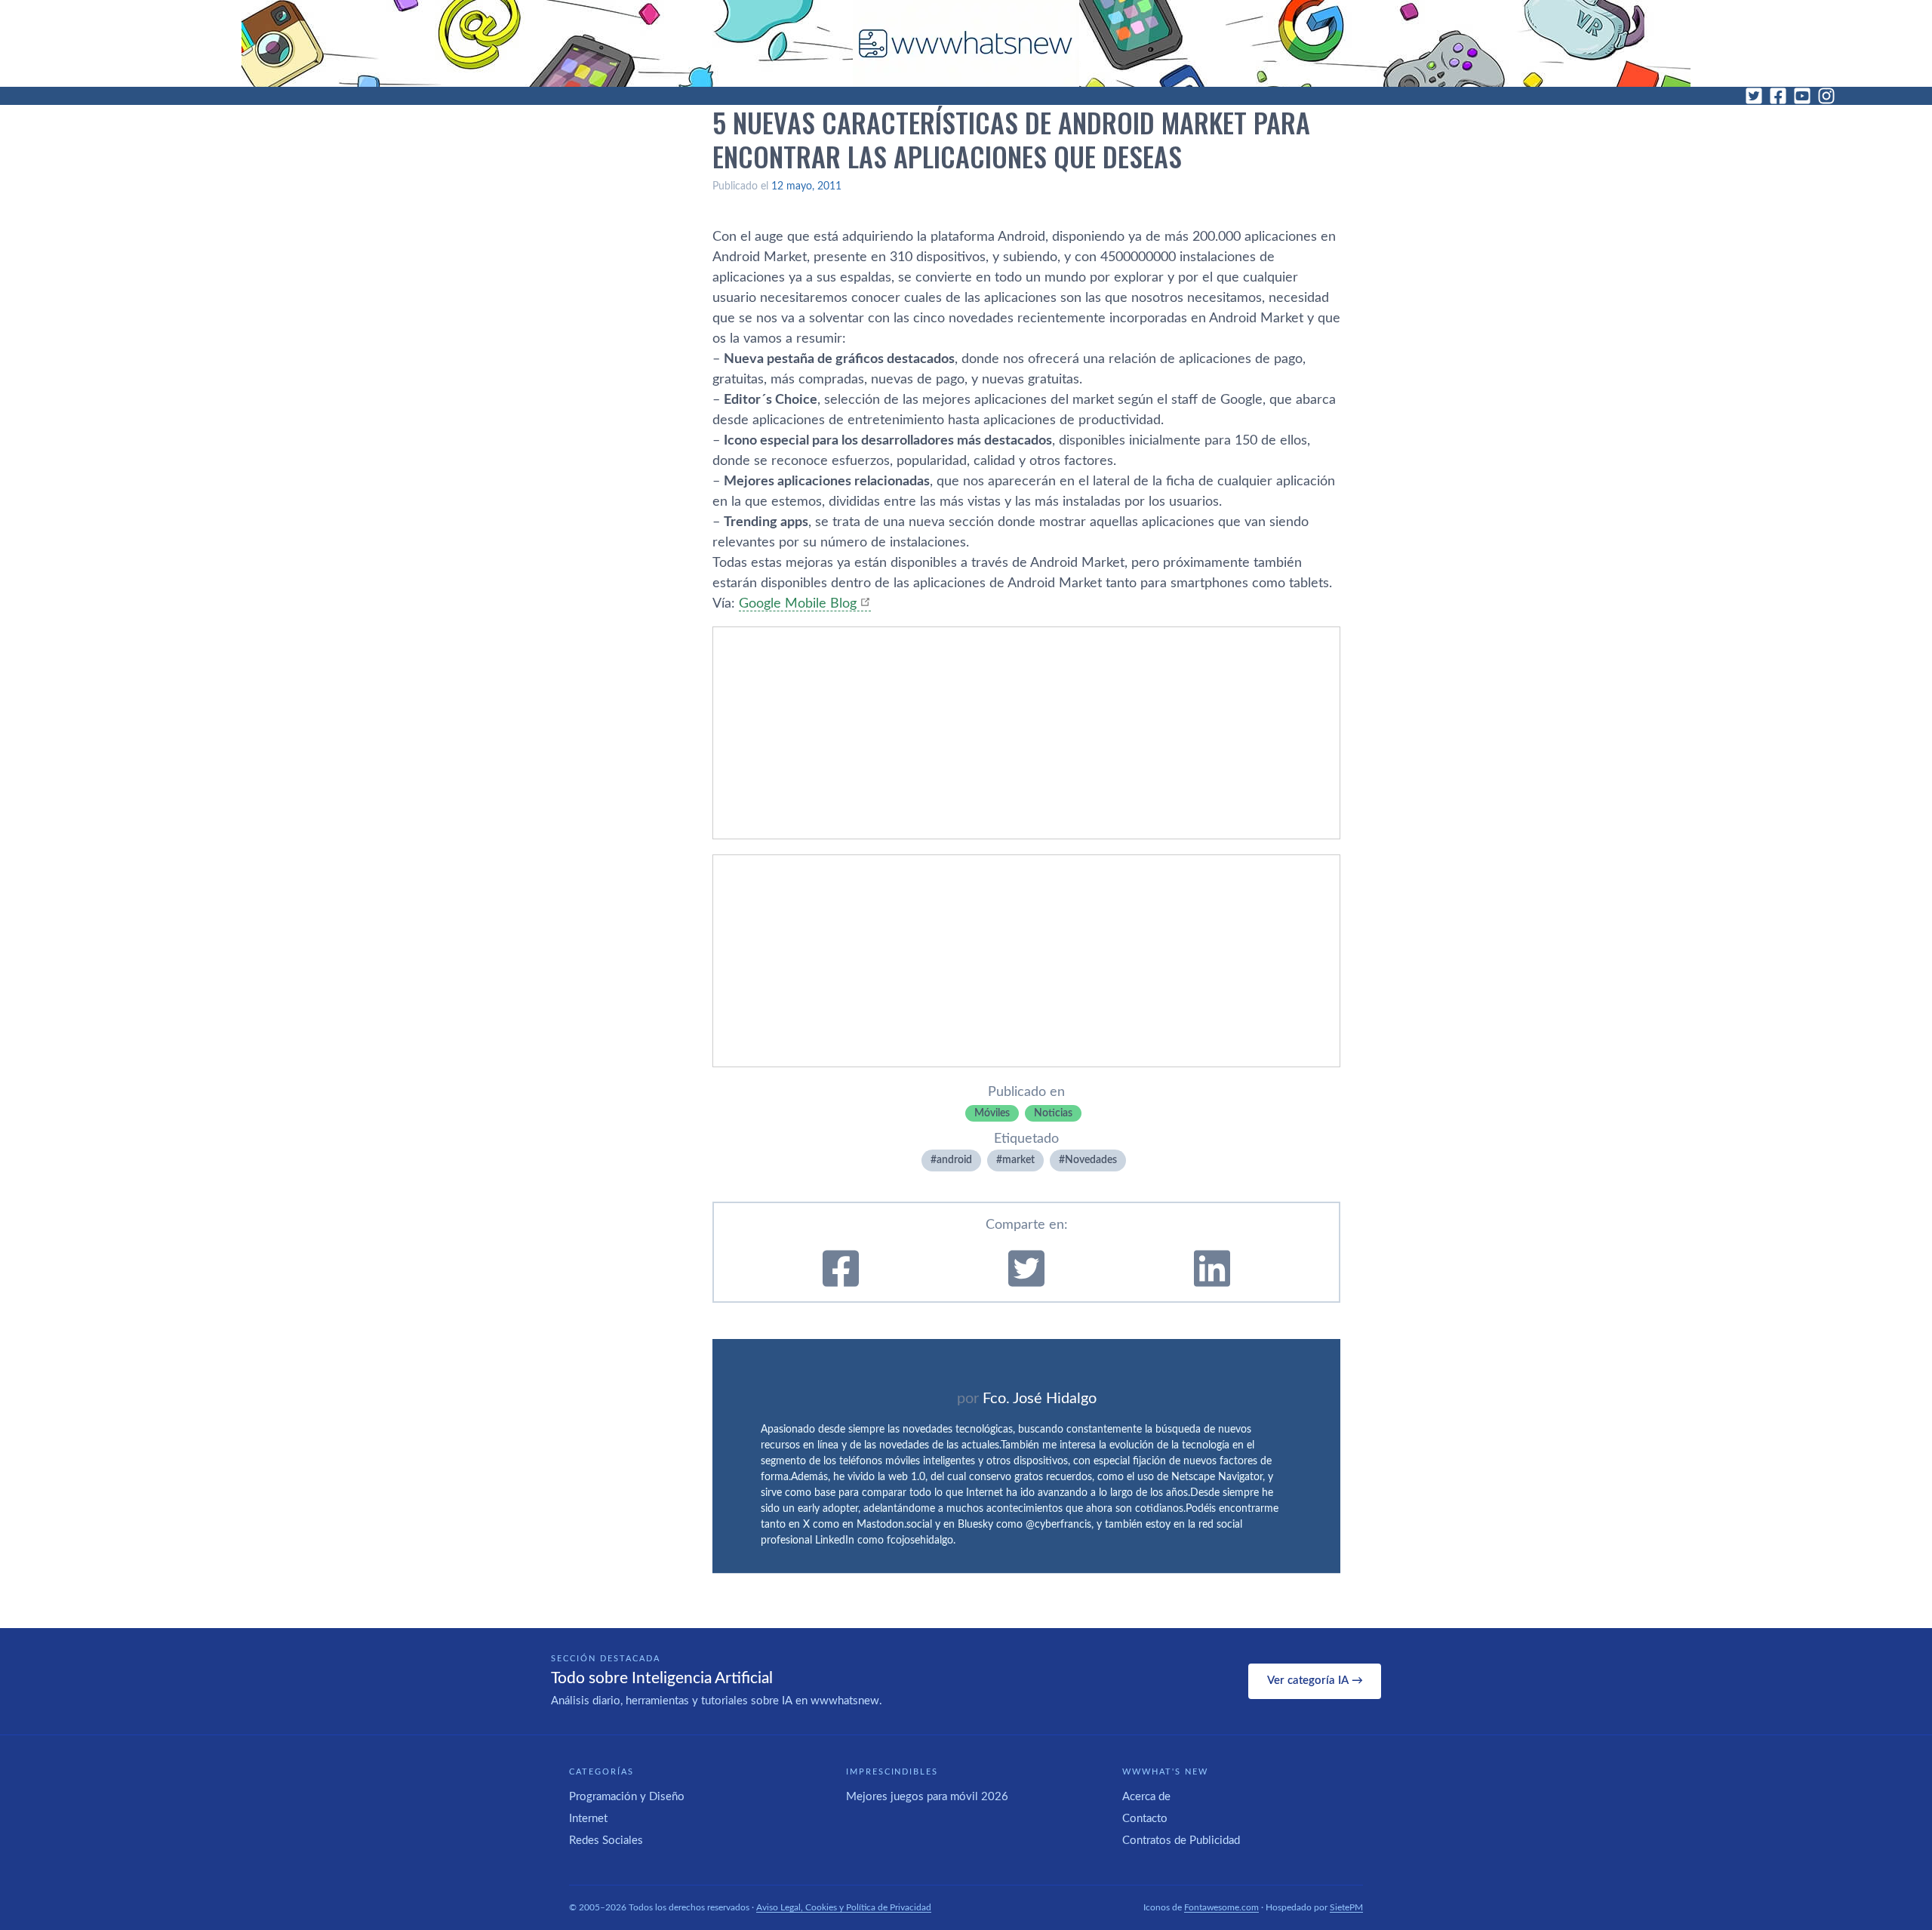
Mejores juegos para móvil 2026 (927, 1797)
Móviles (992, 1113)
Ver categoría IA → (1315, 1681)
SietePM (1346, 1907)
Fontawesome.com (1221, 1907)
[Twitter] (1754, 96)
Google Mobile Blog (798, 604)
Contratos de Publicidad (1181, 1841)
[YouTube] (1802, 96)
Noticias (1053, 1113)
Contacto (1145, 1819)
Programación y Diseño (627, 1797)
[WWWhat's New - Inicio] (966, 43)
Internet (588, 1819)
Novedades (1091, 1160)
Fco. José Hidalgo (1040, 1399)
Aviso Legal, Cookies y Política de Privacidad (844, 1907)
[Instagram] (1826, 96)
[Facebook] (1778, 96)
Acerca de (1146, 1797)
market (1018, 1160)
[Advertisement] (1026, 733)
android (954, 1160)
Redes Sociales (606, 1841)
